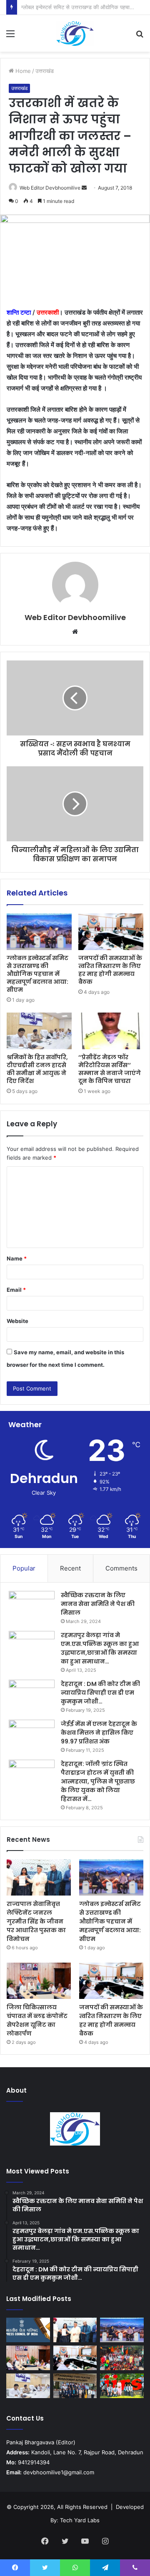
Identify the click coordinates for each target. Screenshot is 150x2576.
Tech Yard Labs (80, 2520)
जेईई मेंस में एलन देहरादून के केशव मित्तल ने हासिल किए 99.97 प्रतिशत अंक (99, 1733)
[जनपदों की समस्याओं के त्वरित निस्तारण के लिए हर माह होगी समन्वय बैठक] (111, 932)
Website (17, 1321)
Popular (24, 1568)
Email (16, 1290)
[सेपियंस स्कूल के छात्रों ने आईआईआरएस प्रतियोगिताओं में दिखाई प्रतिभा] (122, 2386)
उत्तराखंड (45, 71)
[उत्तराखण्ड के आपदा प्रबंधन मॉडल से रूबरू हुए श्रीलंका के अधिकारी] (75, 2386)
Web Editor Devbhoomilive (50, 188)
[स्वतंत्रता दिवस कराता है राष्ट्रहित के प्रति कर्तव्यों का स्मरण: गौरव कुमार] (122, 2358)
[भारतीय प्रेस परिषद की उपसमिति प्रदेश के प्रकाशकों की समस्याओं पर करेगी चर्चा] (28, 2330)
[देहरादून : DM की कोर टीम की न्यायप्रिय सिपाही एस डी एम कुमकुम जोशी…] (32, 1695)
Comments (121, 1568)
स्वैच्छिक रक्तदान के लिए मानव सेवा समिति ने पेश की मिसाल (98, 1604)
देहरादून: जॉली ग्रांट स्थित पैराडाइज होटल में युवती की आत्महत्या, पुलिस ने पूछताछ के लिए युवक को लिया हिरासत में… (98, 1781)
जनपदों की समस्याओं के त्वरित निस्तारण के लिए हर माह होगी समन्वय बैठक (110, 970)
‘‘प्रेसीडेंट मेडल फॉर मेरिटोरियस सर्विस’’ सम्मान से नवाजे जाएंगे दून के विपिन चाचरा (110, 1069)
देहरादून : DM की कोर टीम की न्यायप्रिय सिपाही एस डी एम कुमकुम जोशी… (100, 1693)
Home (22, 71)
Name (17, 1258)
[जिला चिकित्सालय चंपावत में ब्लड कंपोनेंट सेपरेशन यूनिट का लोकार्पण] (39, 1981)
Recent (70, 1568)
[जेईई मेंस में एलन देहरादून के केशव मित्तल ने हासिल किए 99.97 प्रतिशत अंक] (32, 1735)
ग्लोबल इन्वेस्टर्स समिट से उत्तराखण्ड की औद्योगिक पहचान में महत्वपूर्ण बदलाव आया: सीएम (37, 974)
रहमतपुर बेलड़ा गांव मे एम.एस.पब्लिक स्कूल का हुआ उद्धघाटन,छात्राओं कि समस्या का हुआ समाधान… (100, 1648)
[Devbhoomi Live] (75, 33)
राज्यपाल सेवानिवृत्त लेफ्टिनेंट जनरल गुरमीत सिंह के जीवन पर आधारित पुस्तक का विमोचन (36, 1921)
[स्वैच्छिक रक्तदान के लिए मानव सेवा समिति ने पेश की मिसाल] (32, 1607)
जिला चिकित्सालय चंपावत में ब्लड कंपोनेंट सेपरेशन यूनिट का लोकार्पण (37, 2020)
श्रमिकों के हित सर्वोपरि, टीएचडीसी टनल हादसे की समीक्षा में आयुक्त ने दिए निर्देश (37, 1069)
